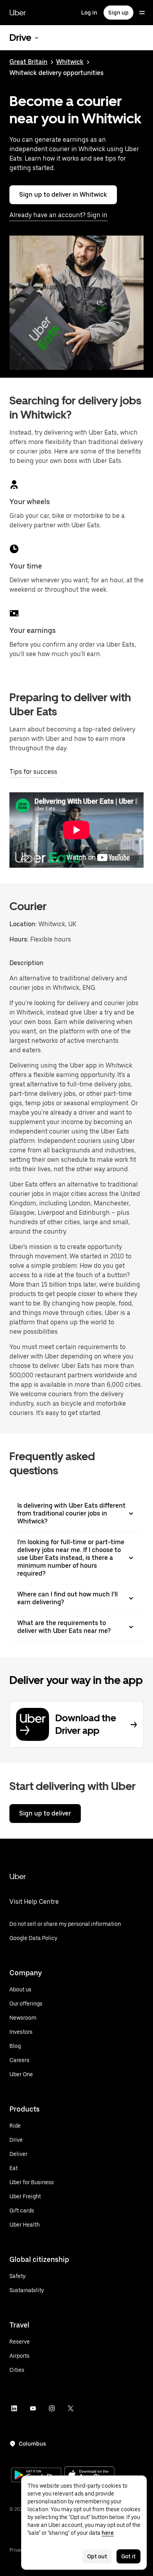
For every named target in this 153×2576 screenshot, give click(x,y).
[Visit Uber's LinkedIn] (14, 2408)
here (108, 2533)
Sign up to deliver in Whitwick (63, 195)
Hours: (20, 939)
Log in (89, 13)
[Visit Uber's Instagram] (52, 2408)
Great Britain (28, 62)
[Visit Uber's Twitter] (71, 2408)
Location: (23, 924)
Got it (128, 2556)
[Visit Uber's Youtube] (33, 2408)
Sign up (118, 13)
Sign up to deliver (45, 1813)
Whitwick (70, 62)
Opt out (97, 2556)
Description (26, 963)
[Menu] (142, 13)
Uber (18, 13)
